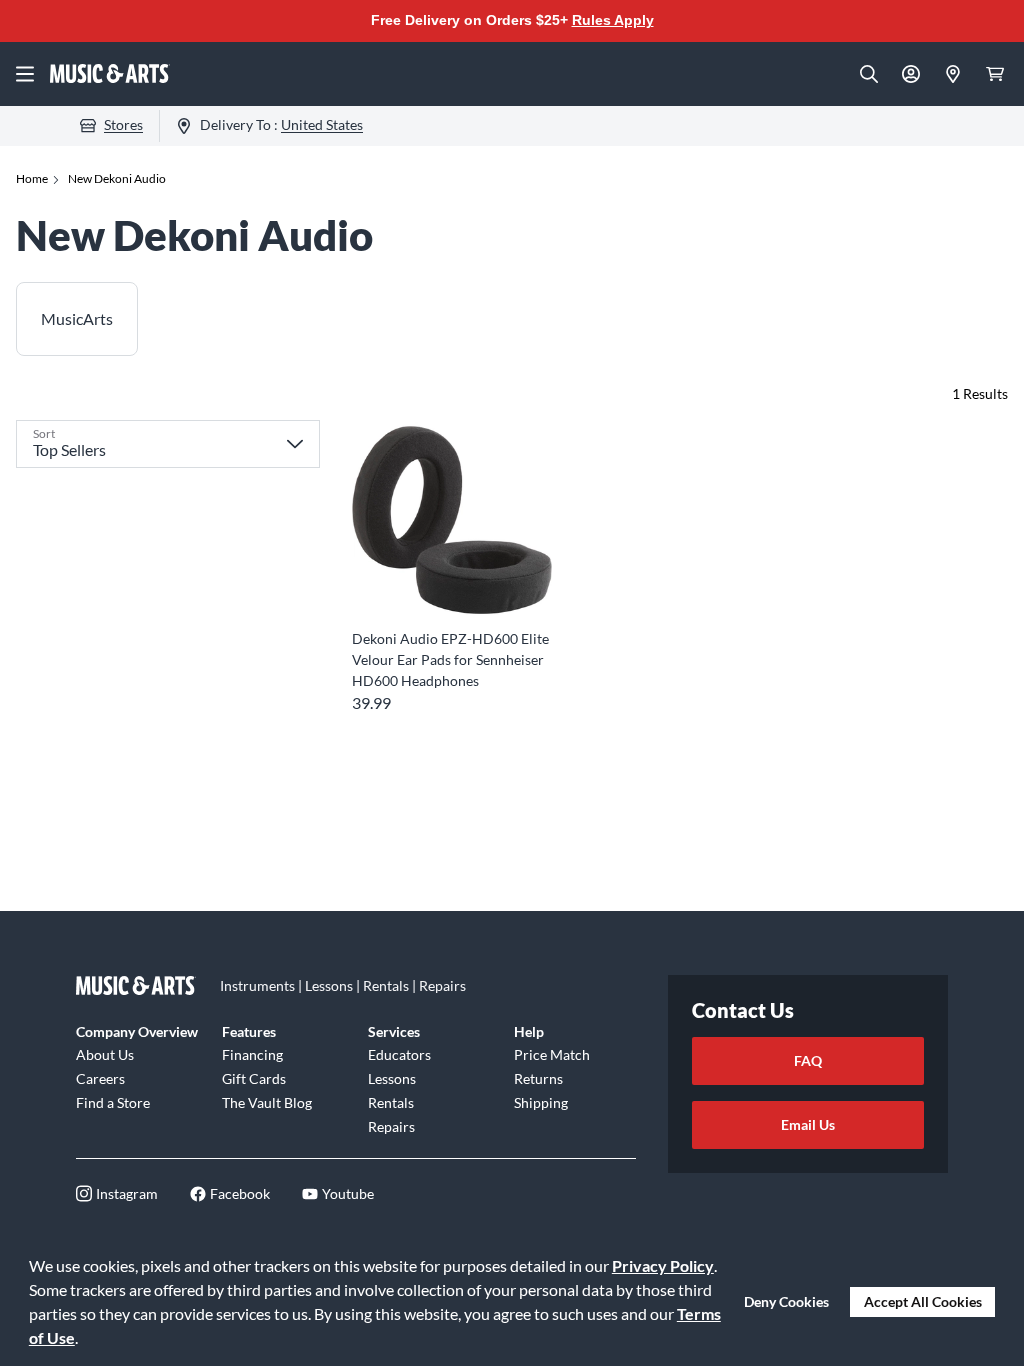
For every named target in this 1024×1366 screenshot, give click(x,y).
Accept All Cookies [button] (923, 1301)
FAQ (808, 1060)
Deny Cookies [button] (786, 1301)
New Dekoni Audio (117, 178)
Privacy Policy (663, 1265)
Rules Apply (613, 20)
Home (32, 178)
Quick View (452, 583)
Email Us (808, 1124)
